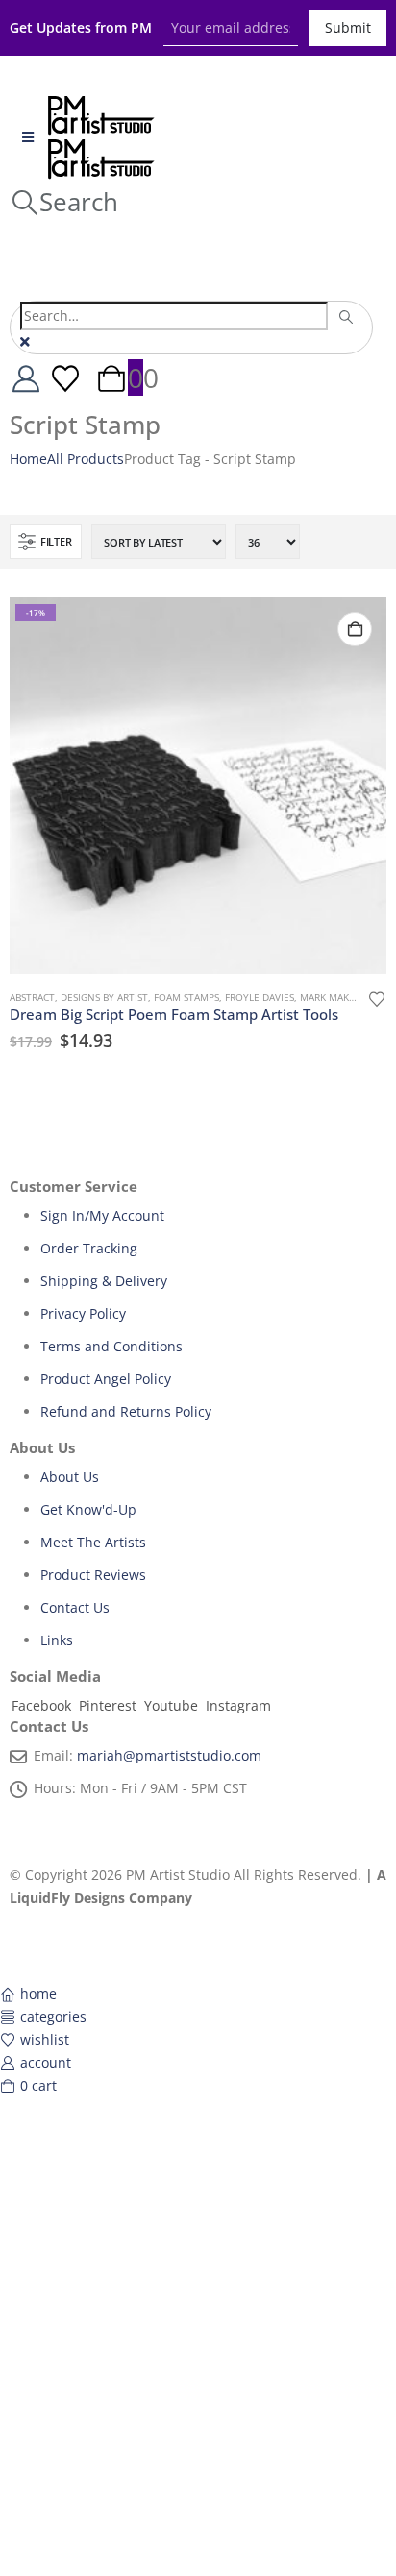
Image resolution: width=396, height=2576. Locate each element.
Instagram (238, 1705)
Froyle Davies (260, 997)
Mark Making (333, 997)
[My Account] (26, 377)
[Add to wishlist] (377, 997)
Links (57, 1640)
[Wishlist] (66, 377)
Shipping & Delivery (104, 1281)
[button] (64, 202)
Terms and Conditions (111, 1346)
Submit (348, 27)
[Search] (346, 317)
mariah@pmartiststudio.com (169, 1755)
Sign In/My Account (102, 1215)
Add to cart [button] (355, 629)
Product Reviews (93, 1575)
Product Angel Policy (106, 1379)
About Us (70, 1477)
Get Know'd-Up (88, 1509)
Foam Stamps (186, 997)
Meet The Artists (93, 1542)
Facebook (41, 1705)
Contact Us (75, 1607)
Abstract (32, 997)
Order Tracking (89, 1248)
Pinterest (108, 1705)
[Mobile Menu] (28, 137)
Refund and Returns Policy (126, 1411)
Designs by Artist (104, 997)
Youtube (171, 1705)
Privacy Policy (83, 1313)
